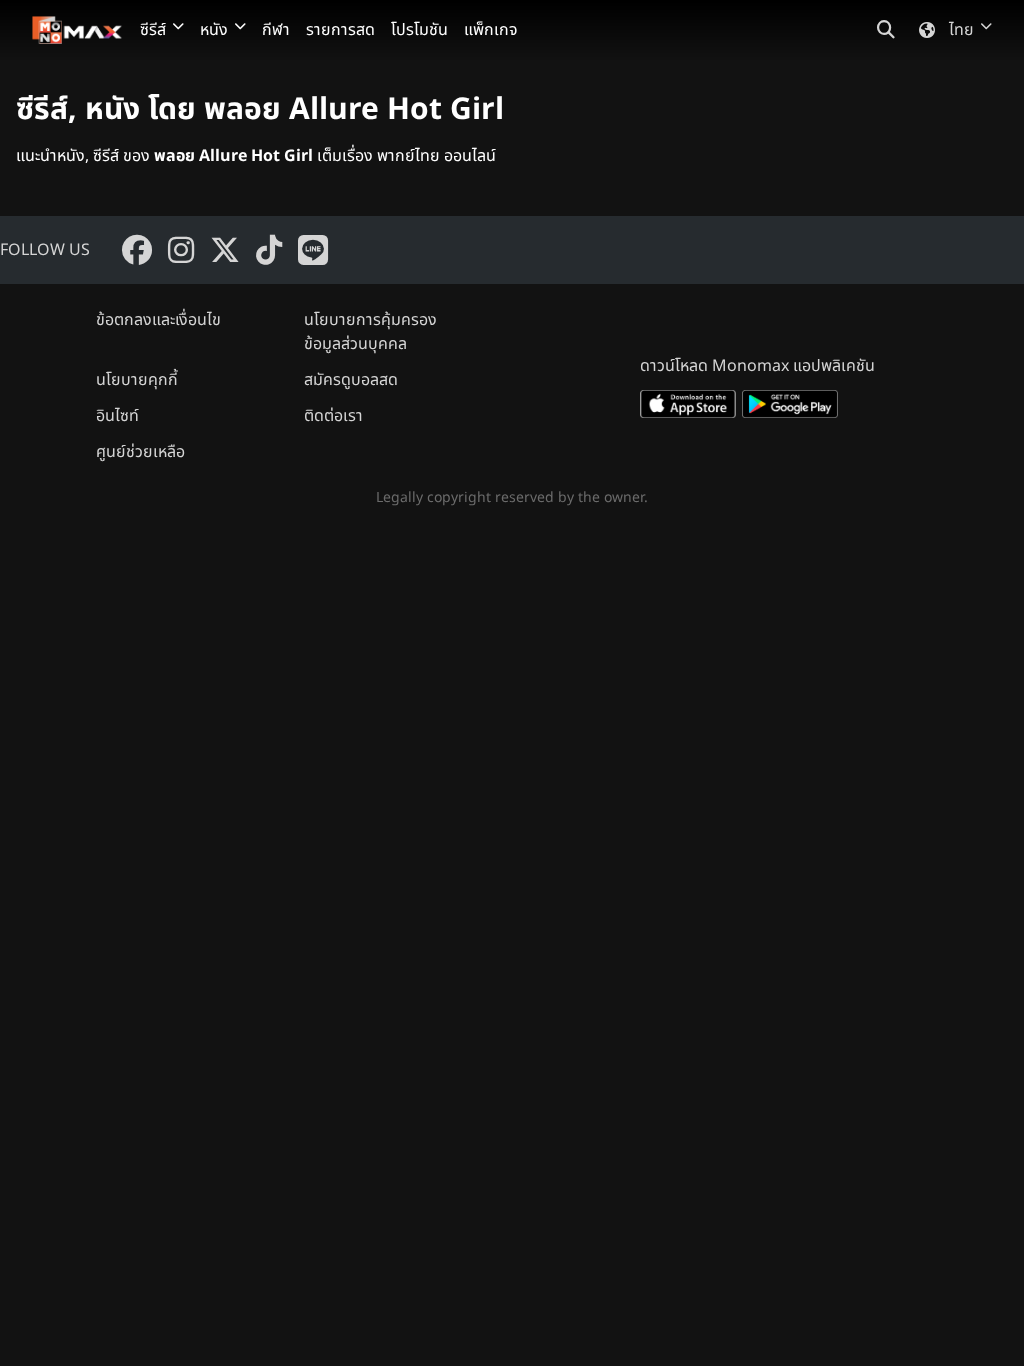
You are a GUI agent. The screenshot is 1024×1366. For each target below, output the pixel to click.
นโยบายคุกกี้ (137, 380)
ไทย (961, 30)
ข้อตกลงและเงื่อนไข (158, 320)
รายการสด (340, 30)
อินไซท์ (117, 416)
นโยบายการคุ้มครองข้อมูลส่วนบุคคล (370, 332)
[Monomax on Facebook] (137, 250)
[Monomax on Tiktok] (269, 250)
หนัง (214, 30)
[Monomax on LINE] (313, 250)
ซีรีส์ (153, 30)
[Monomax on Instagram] (181, 250)
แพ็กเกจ (491, 30)
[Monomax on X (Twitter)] (225, 250)
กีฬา (276, 30)
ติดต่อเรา (333, 416)
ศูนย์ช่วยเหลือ (140, 452)
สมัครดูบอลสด (351, 380)
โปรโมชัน (419, 30)
